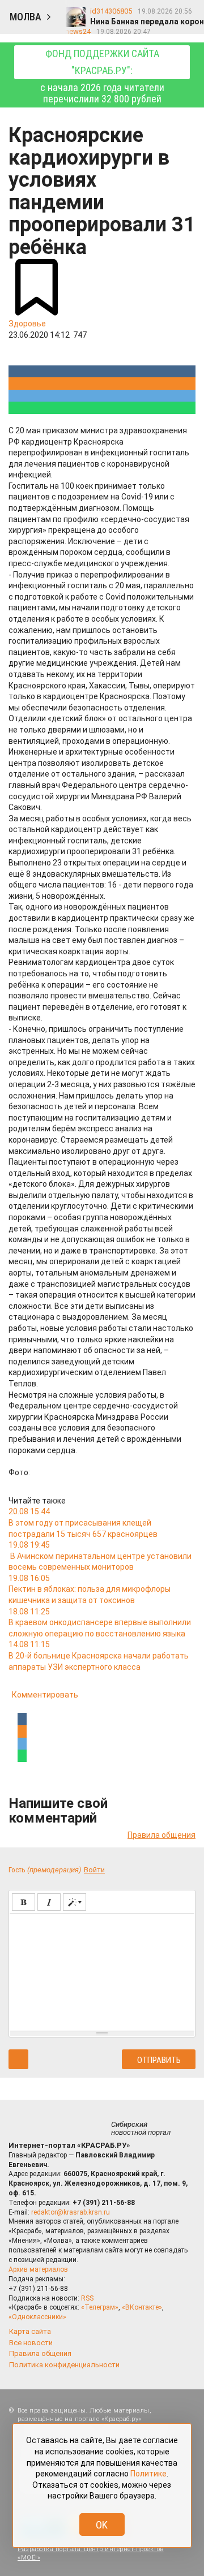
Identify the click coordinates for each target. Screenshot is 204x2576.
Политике (148, 2474)
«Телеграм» (100, 2307)
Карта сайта (30, 2331)
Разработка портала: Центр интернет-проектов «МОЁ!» (91, 2553)
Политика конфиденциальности (64, 2365)
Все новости (31, 2343)
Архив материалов (38, 2269)
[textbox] (102, 1970)
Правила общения (161, 1835)
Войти (94, 1870)
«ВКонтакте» (142, 2307)
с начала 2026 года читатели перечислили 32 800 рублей (102, 76)
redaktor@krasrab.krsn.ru (71, 2212)
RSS (87, 2298)
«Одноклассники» (37, 2317)
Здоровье (27, 324)
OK (102, 2525)
